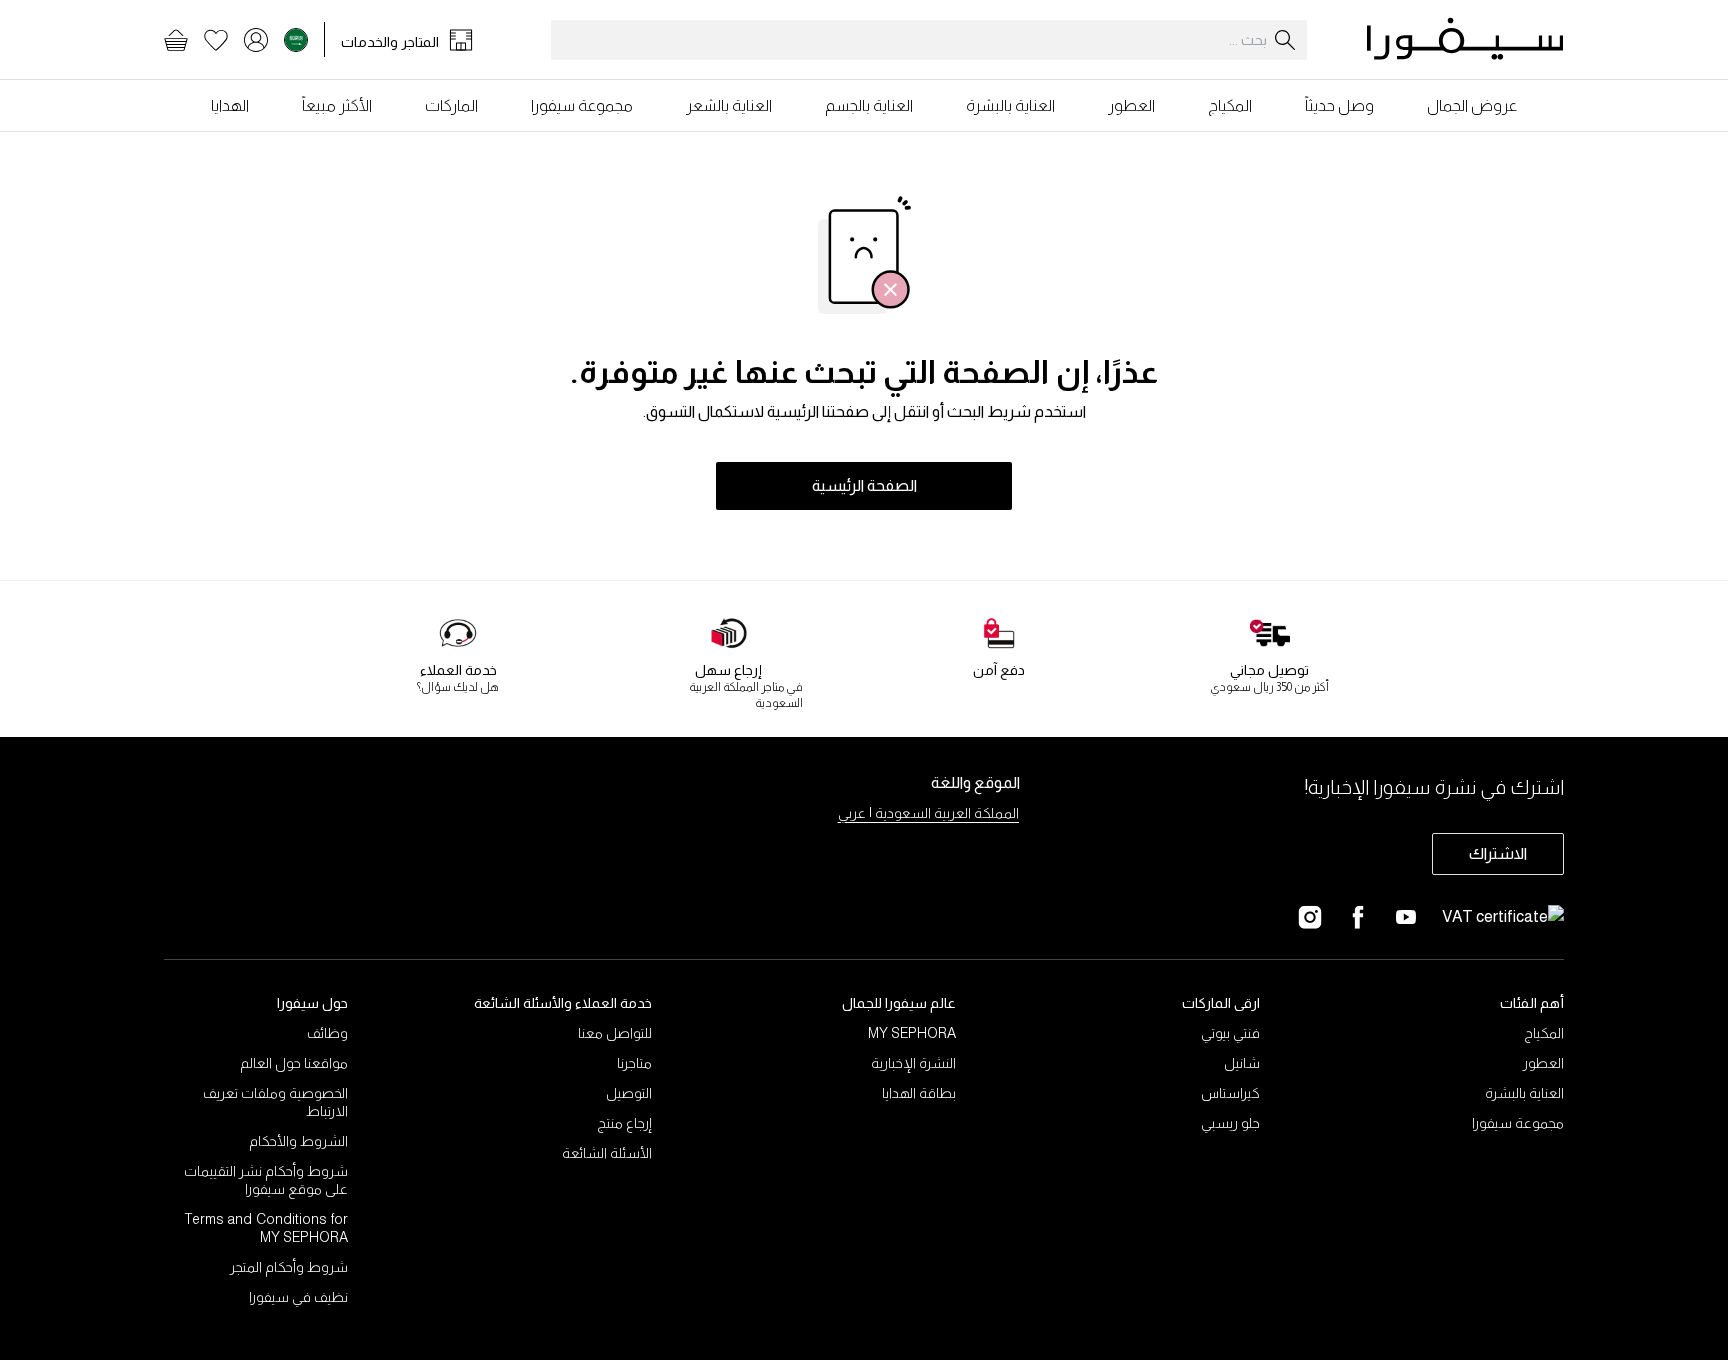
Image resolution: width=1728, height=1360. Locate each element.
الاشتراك (1498, 853)
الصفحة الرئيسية (864, 485)
